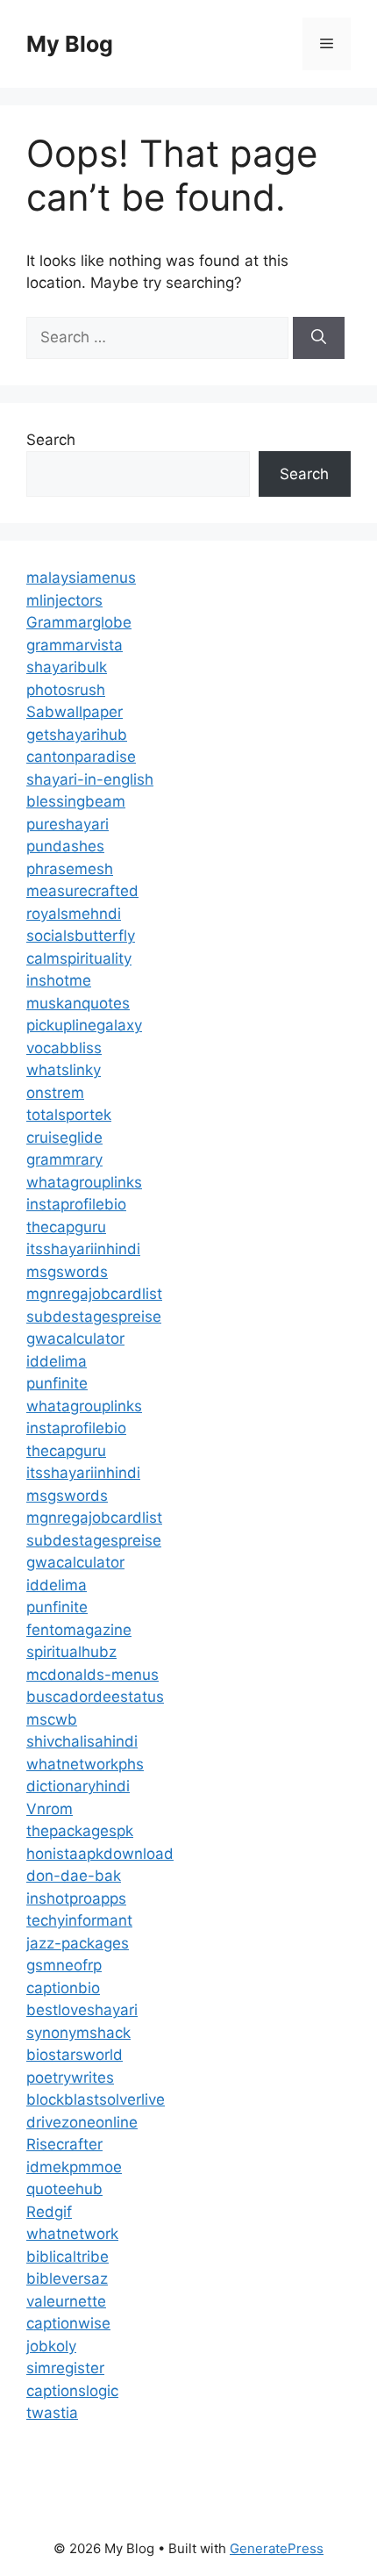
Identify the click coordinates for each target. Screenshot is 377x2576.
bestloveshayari (82, 2010)
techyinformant (79, 1920)
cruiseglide (64, 1137)
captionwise (68, 2323)
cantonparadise (81, 757)
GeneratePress (277, 2548)
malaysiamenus (81, 578)
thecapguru (66, 1227)
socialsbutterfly (81, 936)
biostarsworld (75, 2055)
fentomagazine (79, 1630)
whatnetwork (72, 2234)
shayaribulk (67, 667)
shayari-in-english (90, 779)
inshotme (59, 980)
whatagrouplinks (84, 1182)
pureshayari (68, 824)
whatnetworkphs (85, 1764)
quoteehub (64, 2189)
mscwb (52, 1719)
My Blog (70, 44)
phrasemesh (70, 869)
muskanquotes (78, 1003)
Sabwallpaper (75, 712)
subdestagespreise (94, 1317)
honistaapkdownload (100, 1854)
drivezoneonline (82, 2122)
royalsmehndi (74, 914)
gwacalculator (75, 1338)
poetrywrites (70, 2077)
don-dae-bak (74, 1876)
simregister (65, 2368)
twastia (52, 2413)
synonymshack (78, 2033)
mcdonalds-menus (92, 1675)
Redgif (49, 2212)
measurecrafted (82, 891)
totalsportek (69, 1115)
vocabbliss (64, 1048)
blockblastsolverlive (96, 2099)
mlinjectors (64, 600)
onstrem (55, 1093)
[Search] (319, 338)
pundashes (65, 846)
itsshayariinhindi (83, 1249)
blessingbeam (76, 801)
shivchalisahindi (82, 1741)
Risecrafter (64, 2144)
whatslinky (64, 1070)
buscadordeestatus (95, 1697)
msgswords (67, 1272)
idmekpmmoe (74, 2167)
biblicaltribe (68, 2257)
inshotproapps (76, 1898)
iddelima (57, 1361)
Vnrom (50, 1809)
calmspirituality (79, 958)
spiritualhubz (71, 1652)
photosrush (66, 690)
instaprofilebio (76, 1204)
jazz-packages (78, 1943)
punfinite (57, 1383)
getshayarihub (77, 735)
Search (51, 440)
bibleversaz (67, 2278)
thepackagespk (80, 1831)
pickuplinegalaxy (84, 1025)
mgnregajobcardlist (94, 1294)
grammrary (64, 1159)
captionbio (63, 1988)
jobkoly (51, 2346)
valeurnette (66, 2301)
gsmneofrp (64, 1965)
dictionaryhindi (78, 1786)
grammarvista (75, 645)
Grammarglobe (79, 622)
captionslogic (72, 2391)
